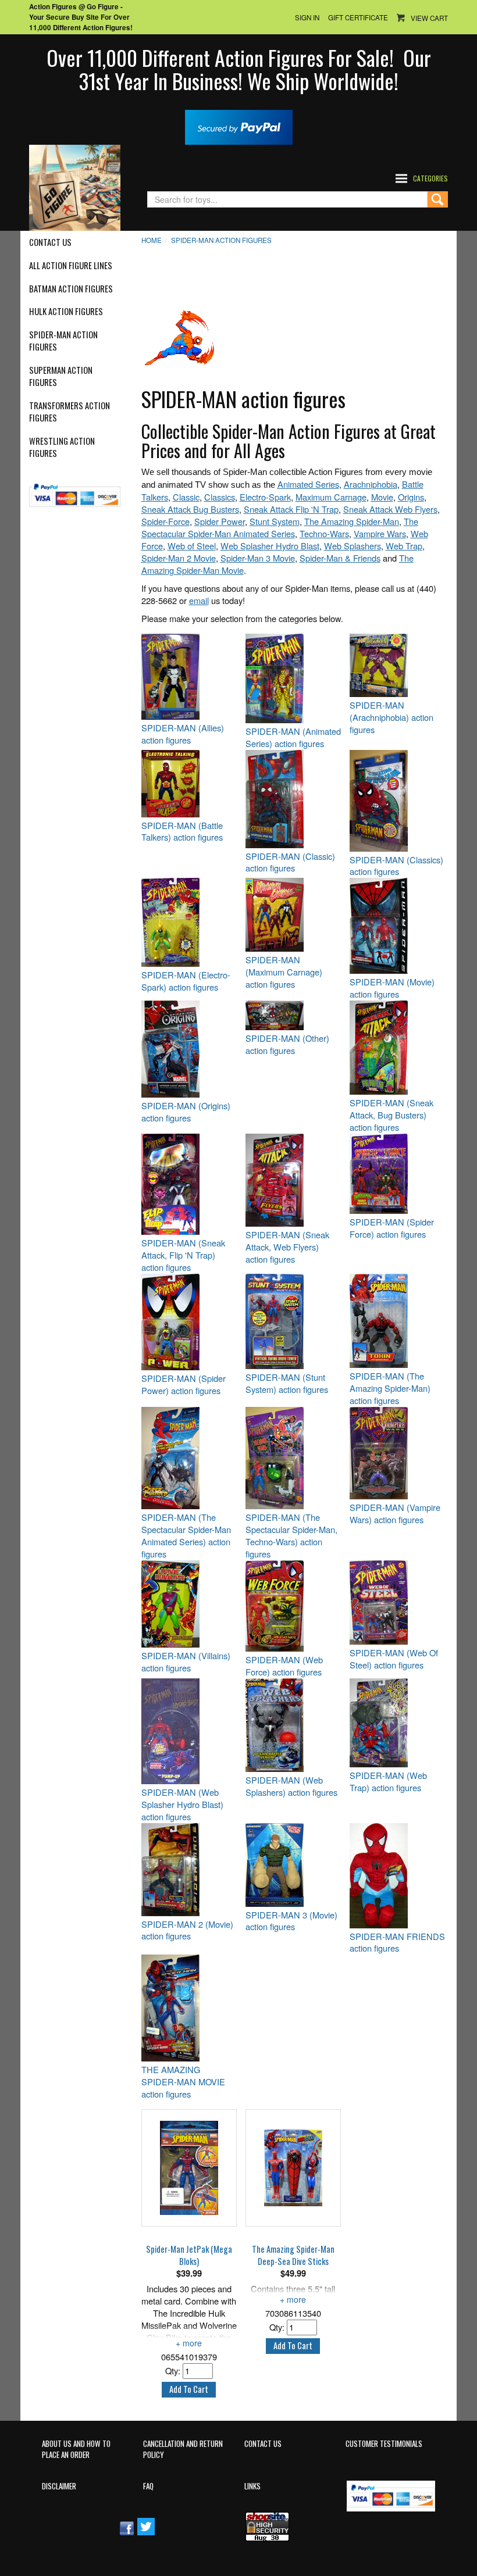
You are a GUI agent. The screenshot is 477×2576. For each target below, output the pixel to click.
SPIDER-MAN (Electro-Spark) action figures (186, 981)
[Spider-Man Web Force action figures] (293, 1606)
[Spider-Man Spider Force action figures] (397, 1174)
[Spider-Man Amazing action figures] (397, 1321)
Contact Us (50, 242)
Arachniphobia (371, 484)
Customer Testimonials (384, 2444)
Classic (186, 497)
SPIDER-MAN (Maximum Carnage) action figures (284, 972)
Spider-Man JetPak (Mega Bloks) (189, 2255)
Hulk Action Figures (66, 312)
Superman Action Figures (61, 376)
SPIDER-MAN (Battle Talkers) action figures (182, 832)
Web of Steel (192, 546)
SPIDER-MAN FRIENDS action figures (397, 1943)
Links (252, 2486)
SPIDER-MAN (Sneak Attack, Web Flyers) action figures (287, 1247)
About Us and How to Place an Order (76, 2449)
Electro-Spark (265, 497)
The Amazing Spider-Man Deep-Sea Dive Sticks (293, 2255)
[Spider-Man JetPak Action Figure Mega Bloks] (189, 2168)
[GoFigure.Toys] (75, 186)
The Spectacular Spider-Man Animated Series (280, 527)
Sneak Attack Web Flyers (390, 509)
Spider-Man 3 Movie (258, 558)
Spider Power (220, 521)
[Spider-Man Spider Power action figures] (189, 1322)
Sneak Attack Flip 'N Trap (291, 509)
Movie (382, 497)
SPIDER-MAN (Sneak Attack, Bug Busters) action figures (391, 1115)
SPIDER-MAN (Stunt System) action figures (287, 1383)
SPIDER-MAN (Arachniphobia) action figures (391, 717)
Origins (411, 497)
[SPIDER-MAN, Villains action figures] (189, 1604)
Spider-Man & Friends (340, 558)
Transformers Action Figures (70, 412)
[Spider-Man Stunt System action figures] (293, 1321)
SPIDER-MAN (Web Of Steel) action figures (394, 1659)
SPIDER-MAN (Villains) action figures (186, 1662)
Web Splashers (353, 546)
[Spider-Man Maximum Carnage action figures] (293, 915)
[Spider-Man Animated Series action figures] (293, 678)
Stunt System (275, 521)
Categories (430, 178)
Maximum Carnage (331, 497)
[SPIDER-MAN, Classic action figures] (293, 799)
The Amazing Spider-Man (352, 521)
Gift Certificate (358, 17)
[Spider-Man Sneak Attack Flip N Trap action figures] (189, 1184)
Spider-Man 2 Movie (179, 558)
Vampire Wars (380, 533)
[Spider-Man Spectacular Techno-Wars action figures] (293, 1458)
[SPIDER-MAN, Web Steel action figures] (397, 1603)
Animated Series (308, 484)
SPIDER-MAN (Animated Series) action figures (293, 737)
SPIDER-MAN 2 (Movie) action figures (187, 1930)
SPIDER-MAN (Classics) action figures (396, 866)
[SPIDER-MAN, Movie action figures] (397, 926)
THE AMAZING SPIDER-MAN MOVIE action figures (183, 2082)
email (199, 600)
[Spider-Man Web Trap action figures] (397, 1723)
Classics (220, 497)
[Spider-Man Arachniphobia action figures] (397, 665)
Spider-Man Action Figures (63, 341)
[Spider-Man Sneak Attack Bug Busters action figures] (397, 1048)
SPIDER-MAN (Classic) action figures (290, 862)
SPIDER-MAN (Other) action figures (287, 1044)
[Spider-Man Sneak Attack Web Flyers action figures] (293, 1180)
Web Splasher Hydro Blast (270, 546)
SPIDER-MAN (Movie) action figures (392, 988)
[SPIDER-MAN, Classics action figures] (397, 801)
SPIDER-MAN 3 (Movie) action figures (291, 1921)
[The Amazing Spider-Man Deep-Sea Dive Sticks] (293, 2168)
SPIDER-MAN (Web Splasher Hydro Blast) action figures (182, 1805)
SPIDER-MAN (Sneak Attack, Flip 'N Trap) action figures (183, 1255)
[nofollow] (75, 491)
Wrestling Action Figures (62, 447)
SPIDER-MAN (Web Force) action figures (284, 1666)
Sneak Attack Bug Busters (190, 509)
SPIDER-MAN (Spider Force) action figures (392, 1228)
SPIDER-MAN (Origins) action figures (186, 1112)
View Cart (429, 18)
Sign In (307, 17)
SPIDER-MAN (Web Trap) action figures (388, 1782)
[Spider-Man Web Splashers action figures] (293, 1725)
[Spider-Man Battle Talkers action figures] (189, 784)
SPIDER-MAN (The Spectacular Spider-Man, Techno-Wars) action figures (291, 1536)
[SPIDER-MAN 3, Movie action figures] (293, 1865)
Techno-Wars (324, 533)
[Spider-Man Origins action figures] (189, 1049)
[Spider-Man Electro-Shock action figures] (189, 922)
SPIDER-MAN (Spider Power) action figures (184, 1385)
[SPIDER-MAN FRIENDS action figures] (397, 1876)
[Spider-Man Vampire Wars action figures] (397, 1453)
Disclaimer (59, 2486)
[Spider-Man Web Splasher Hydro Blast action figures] (189, 1731)
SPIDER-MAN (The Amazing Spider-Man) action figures (390, 1388)
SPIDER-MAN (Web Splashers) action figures (291, 1786)
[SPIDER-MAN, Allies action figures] (189, 677)
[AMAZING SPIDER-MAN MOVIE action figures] (189, 2008)
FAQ (148, 2486)
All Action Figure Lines (71, 266)
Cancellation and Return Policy (183, 2449)
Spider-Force (165, 521)
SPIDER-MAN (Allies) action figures (183, 734)
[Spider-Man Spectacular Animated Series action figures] (189, 1458)
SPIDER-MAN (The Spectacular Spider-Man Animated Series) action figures (186, 1536)
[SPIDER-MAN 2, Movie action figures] (189, 1870)
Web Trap (404, 546)
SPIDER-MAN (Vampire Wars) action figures (395, 1514)
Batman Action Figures (71, 289)
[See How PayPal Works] (239, 126)
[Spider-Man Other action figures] (293, 1015)
